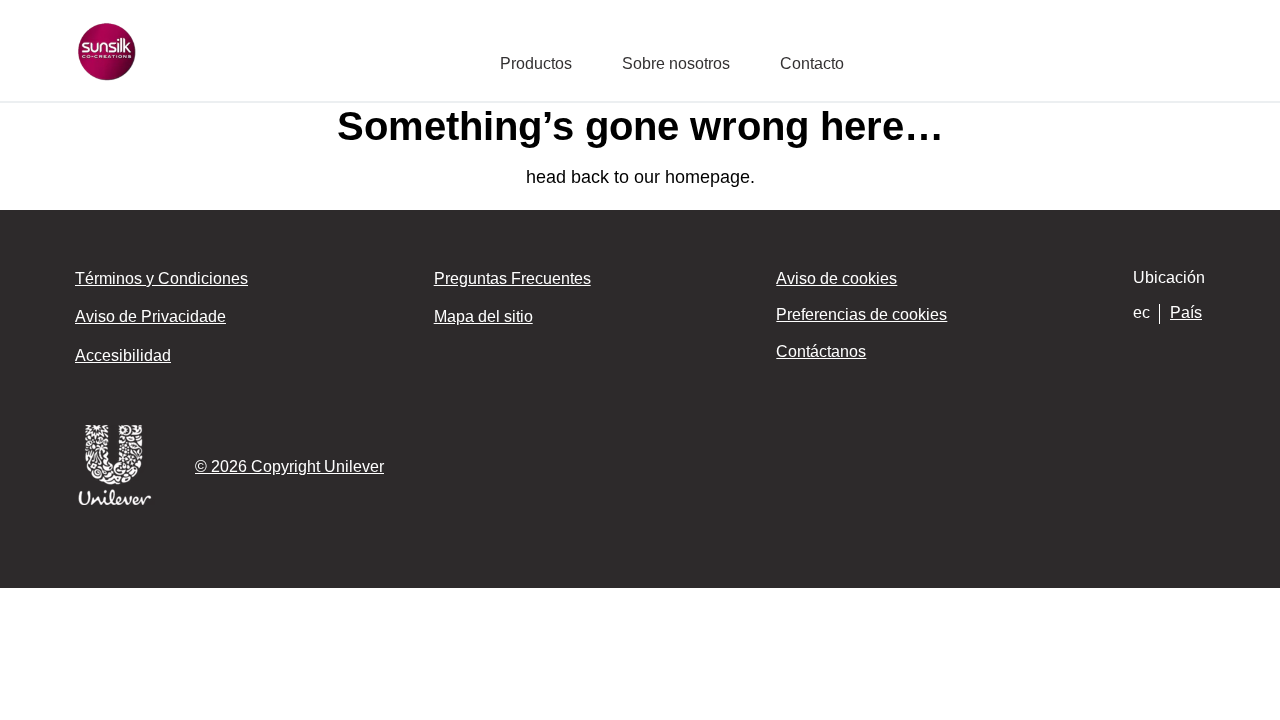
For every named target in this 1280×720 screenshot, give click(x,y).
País (1186, 312)
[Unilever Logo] (115, 501)
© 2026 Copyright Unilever (289, 466)
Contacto (812, 63)
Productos (536, 63)
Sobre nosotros (676, 63)
